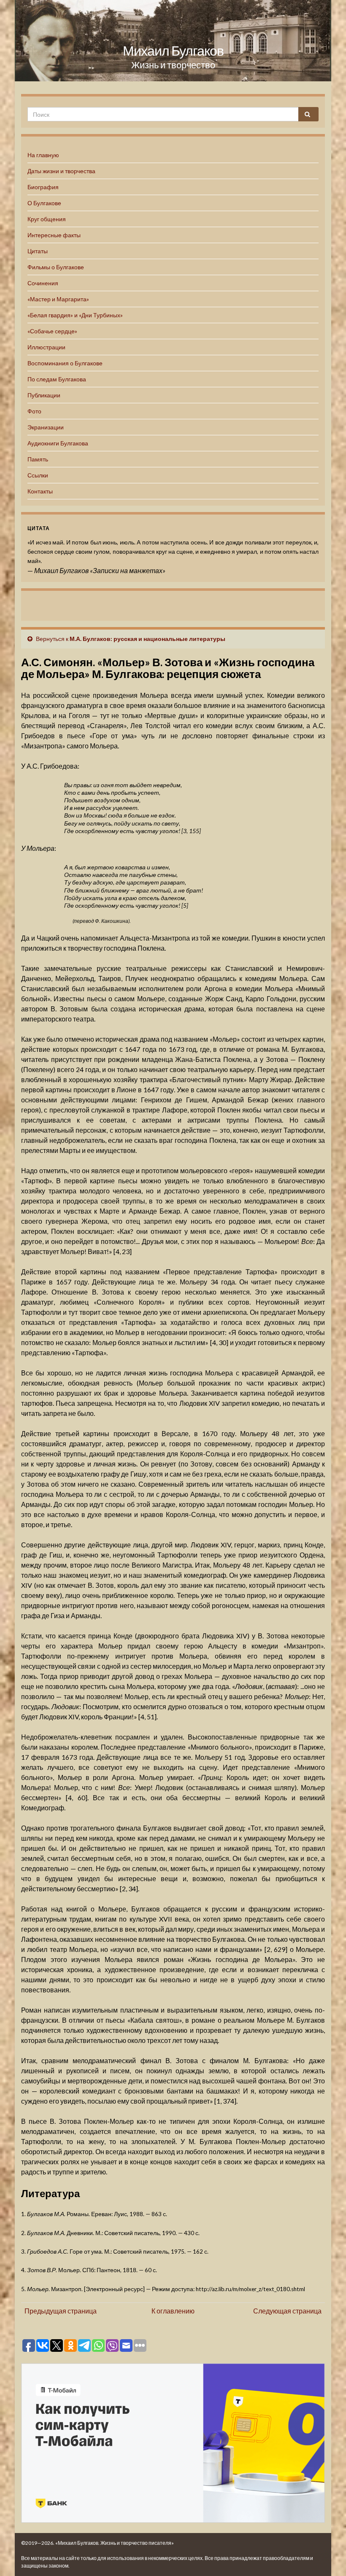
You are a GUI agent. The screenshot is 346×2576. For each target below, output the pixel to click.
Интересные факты (54, 235)
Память (38, 459)
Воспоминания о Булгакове (65, 363)
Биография (43, 187)
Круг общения (47, 219)
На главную (43, 155)
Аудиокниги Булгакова (58, 443)
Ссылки (38, 475)
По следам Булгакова (57, 379)
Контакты (40, 491)
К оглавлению (173, 2311)
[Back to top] (327, 2557)
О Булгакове (44, 203)
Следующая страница (287, 2311)
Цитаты (38, 251)
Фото (34, 411)
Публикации (44, 395)
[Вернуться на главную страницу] (173, 41)
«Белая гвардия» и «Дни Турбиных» (75, 315)
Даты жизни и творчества (61, 171)
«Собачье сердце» (52, 331)
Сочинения (43, 283)
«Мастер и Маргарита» (58, 299)
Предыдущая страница (61, 2311)
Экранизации (46, 427)
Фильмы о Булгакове (56, 267)
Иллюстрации (46, 347)
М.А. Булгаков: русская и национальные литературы (147, 639)
